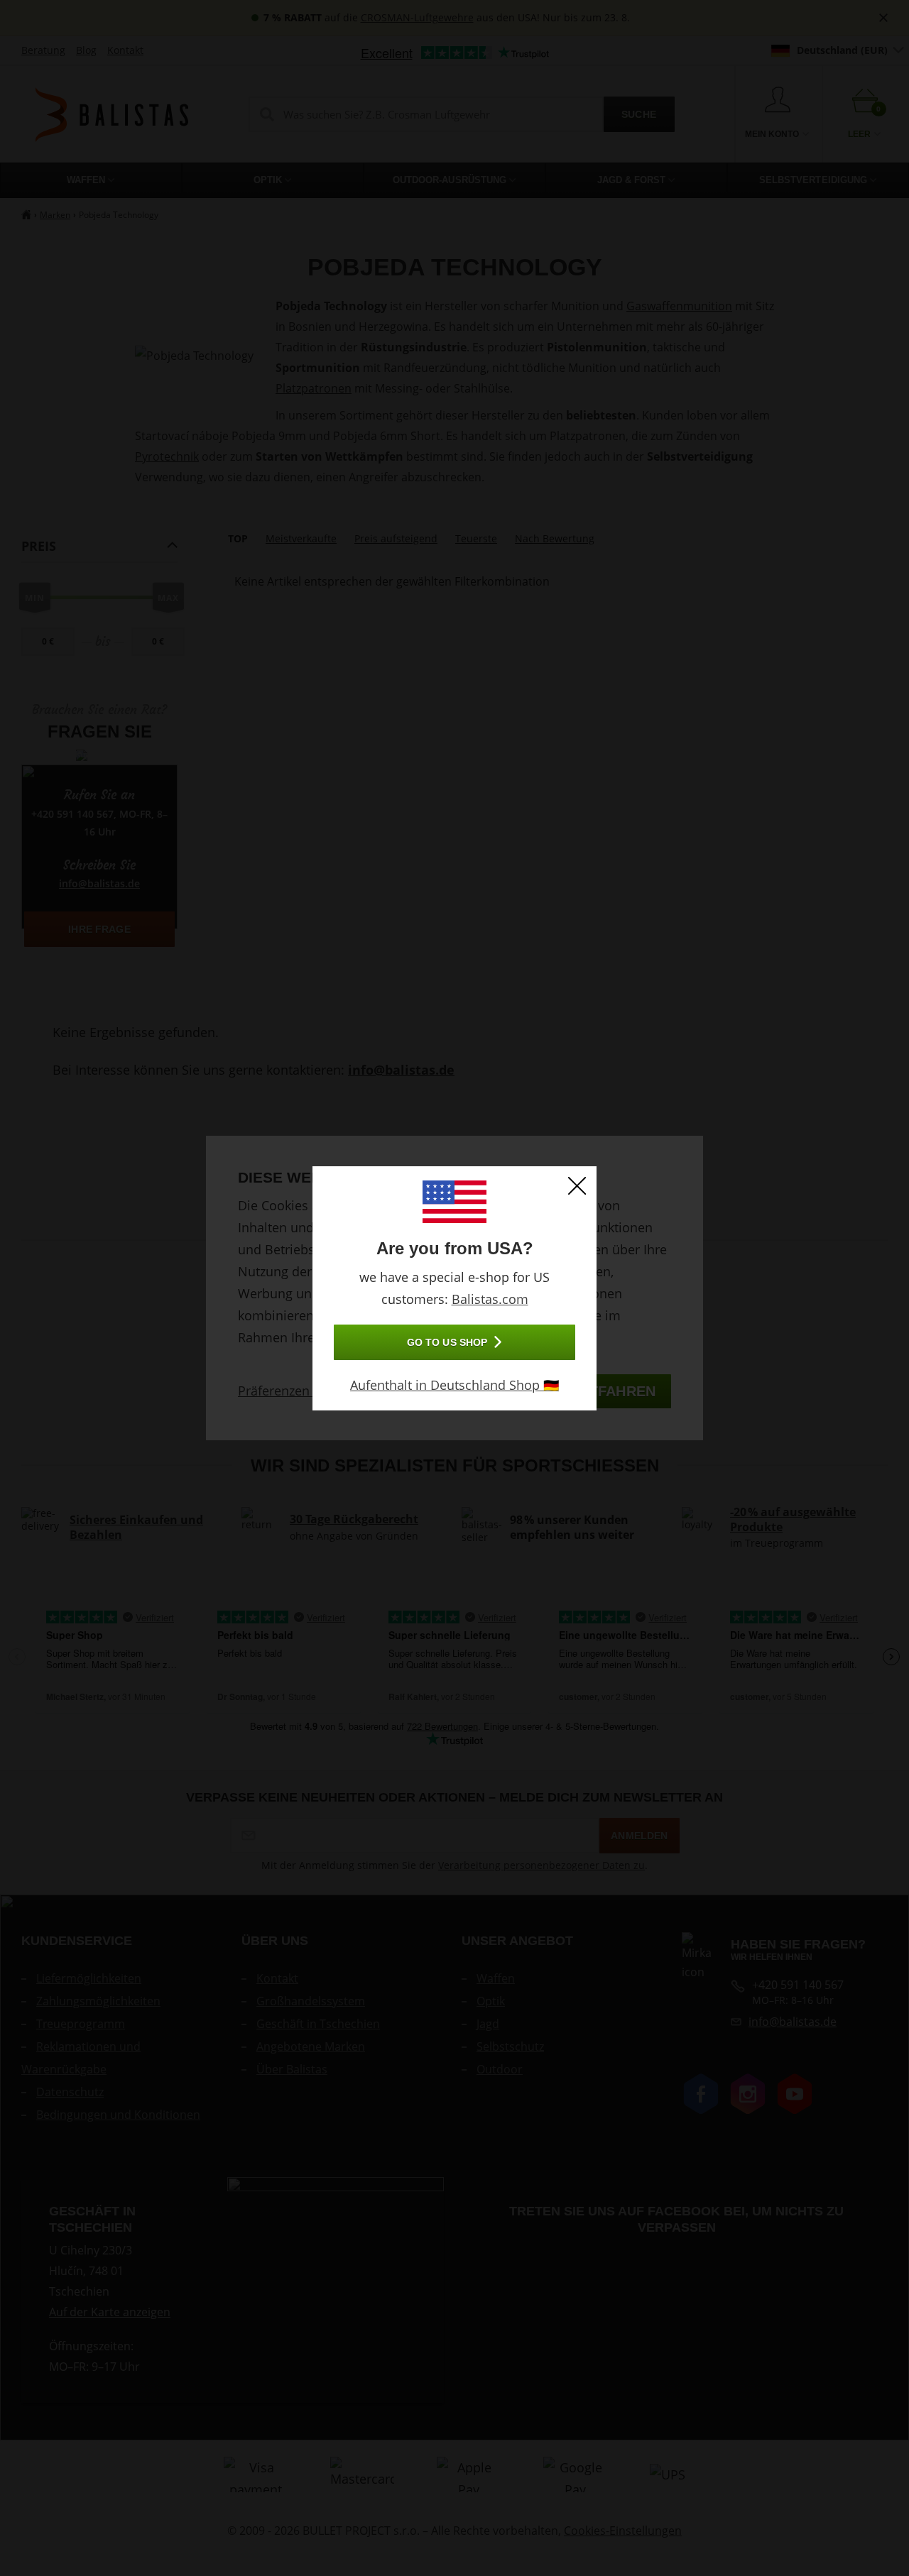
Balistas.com (490, 1299)
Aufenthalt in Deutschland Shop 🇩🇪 (454, 1385)
